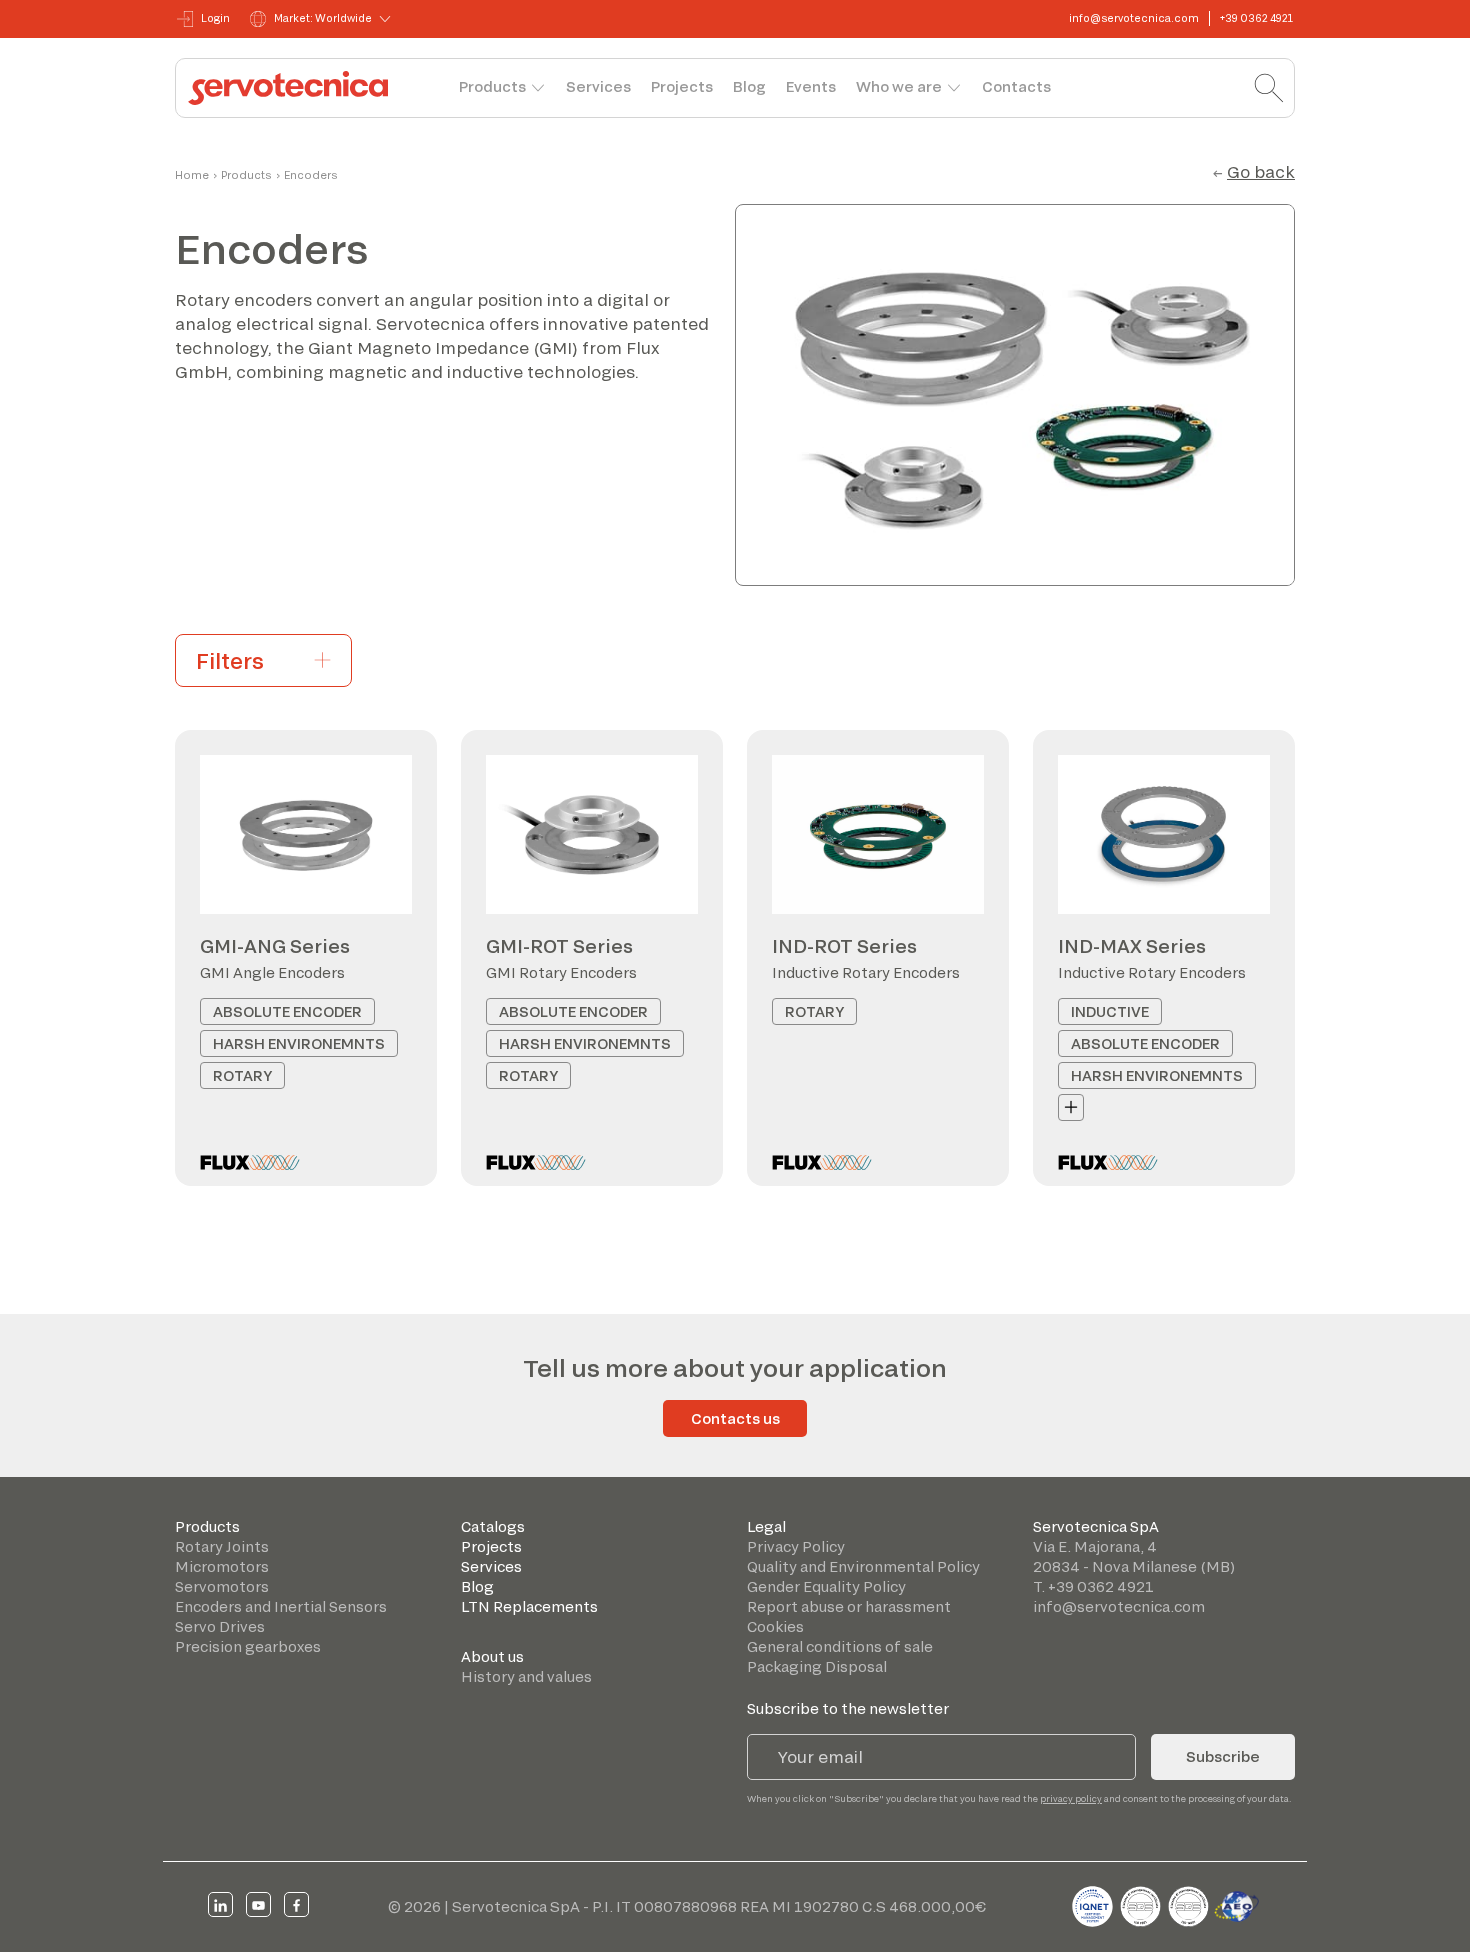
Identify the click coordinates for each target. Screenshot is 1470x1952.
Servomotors (222, 1586)
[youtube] (258, 1904)
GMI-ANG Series (275, 946)
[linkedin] (220, 1904)
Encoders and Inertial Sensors (281, 1606)
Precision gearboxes (248, 1646)
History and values (526, 1676)
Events (811, 86)
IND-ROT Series (844, 946)
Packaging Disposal (817, 1666)
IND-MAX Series (1132, 946)
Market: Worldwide (323, 18)
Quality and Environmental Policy (863, 1566)
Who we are (899, 86)
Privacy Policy (796, 1546)
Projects (682, 86)
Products (492, 86)
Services (598, 86)
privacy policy (1071, 1798)
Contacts (1016, 86)
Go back (1261, 171)
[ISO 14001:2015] (1190, 1903)
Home (192, 175)
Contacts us (735, 1418)
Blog (749, 86)
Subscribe (1223, 1756)
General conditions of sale (840, 1646)
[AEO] (1236, 1903)
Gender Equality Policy (826, 1586)
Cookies (775, 1626)
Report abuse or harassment (849, 1606)
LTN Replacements (529, 1606)
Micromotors (222, 1566)
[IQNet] (1094, 1903)
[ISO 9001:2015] (1142, 1903)
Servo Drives (220, 1626)
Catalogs (493, 1526)
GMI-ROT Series (559, 946)
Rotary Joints (222, 1546)
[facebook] (296, 1904)
